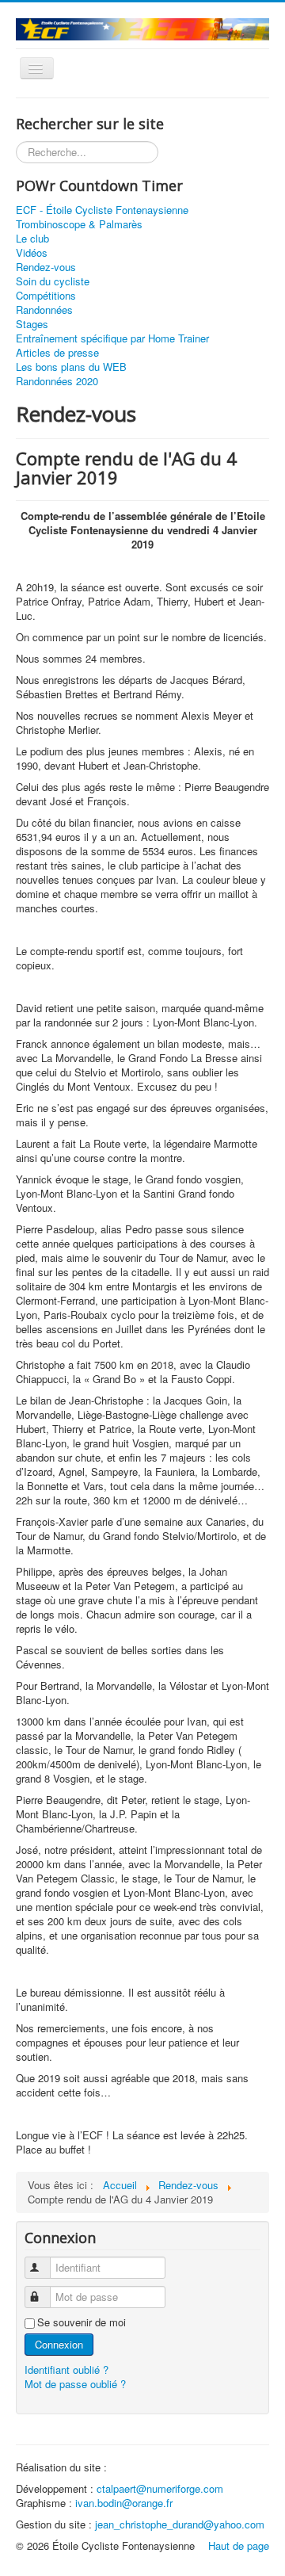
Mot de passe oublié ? (75, 2384)
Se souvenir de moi (82, 2322)
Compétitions (46, 296)
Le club (32, 239)
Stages (32, 324)
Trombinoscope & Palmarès (79, 224)
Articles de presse (57, 353)
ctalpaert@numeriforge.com (160, 2488)
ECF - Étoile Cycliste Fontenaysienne (102, 210)
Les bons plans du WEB (71, 367)
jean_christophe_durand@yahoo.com (180, 2524)
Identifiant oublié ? (66, 2370)
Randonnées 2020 (57, 381)
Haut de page (239, 2545)
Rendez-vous (46, 267)
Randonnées (44, 310)
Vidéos (32, 253)
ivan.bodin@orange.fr (124, 2503)
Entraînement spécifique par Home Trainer (112, 338)
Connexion (59, 2344)
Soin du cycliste (53, 281)
